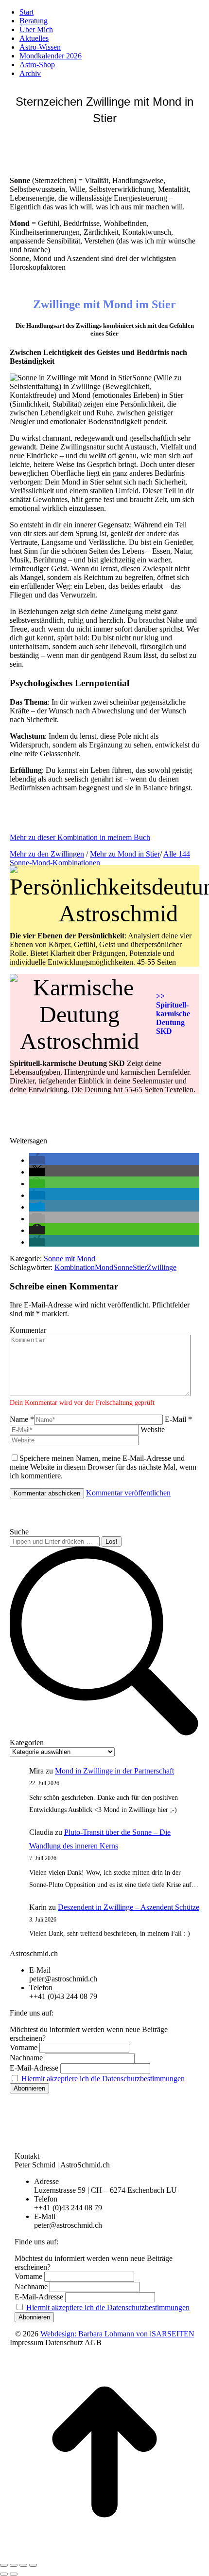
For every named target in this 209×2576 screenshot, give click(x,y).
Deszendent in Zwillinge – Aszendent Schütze (129, 1907)
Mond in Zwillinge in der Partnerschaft (114, 1771)
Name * (22, 1419)
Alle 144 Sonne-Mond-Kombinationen (100, 858)
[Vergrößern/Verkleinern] (33, 2565)
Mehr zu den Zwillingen (47, 854)
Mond (104, 1267)
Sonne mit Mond (70, 1259)
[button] (37, 1160)
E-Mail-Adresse (34, 2068)
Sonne (123, 1267)
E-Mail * (178, 1419)
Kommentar (28, 1330)
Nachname (26, 2058)
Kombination (75, 1267)
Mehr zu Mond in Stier (125, 854)
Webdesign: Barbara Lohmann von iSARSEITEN (117, 2334)
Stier (140, 1267)
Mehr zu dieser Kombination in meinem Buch (80, 837)
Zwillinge (162, 1267)
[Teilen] (14, 2565)
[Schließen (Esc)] (4, 2565)
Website (153, 1429)
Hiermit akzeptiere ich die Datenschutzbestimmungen (103, 2079)
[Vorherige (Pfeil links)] (4, 2574)
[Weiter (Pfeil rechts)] (14, 2574)
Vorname (24, 2047)
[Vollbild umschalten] (23, 2565)
